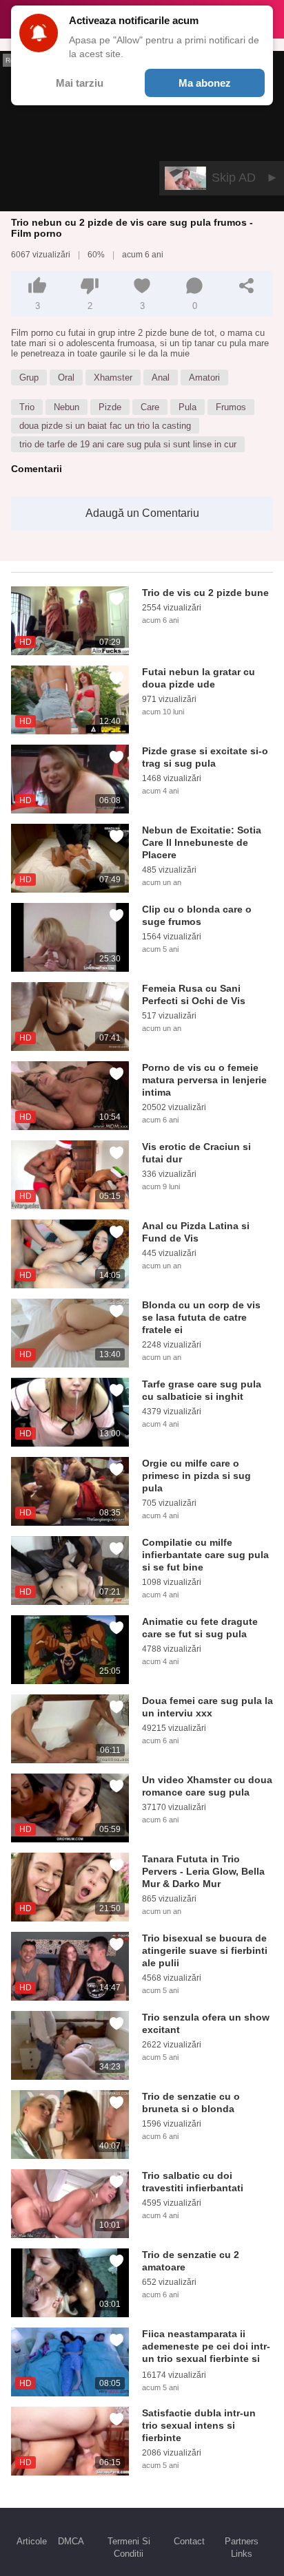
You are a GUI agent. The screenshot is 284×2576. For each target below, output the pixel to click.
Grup (29, 377)
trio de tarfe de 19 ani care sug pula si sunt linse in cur (128, 444)
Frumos (231, 407)
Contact (189, 2541)
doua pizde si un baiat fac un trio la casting (105, 426)
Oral (66, 377)
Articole (32, 2541)
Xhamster (113, 377)
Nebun (67, 407)
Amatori (204, 377)
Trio (27, 407)
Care (150, 407)
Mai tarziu (80, 83)
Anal (161, 377)
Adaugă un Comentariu (142, 513)
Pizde (110, 407)
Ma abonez (205, 83)
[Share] (247, 286)
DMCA (71, 2541)
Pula (187, 407)
